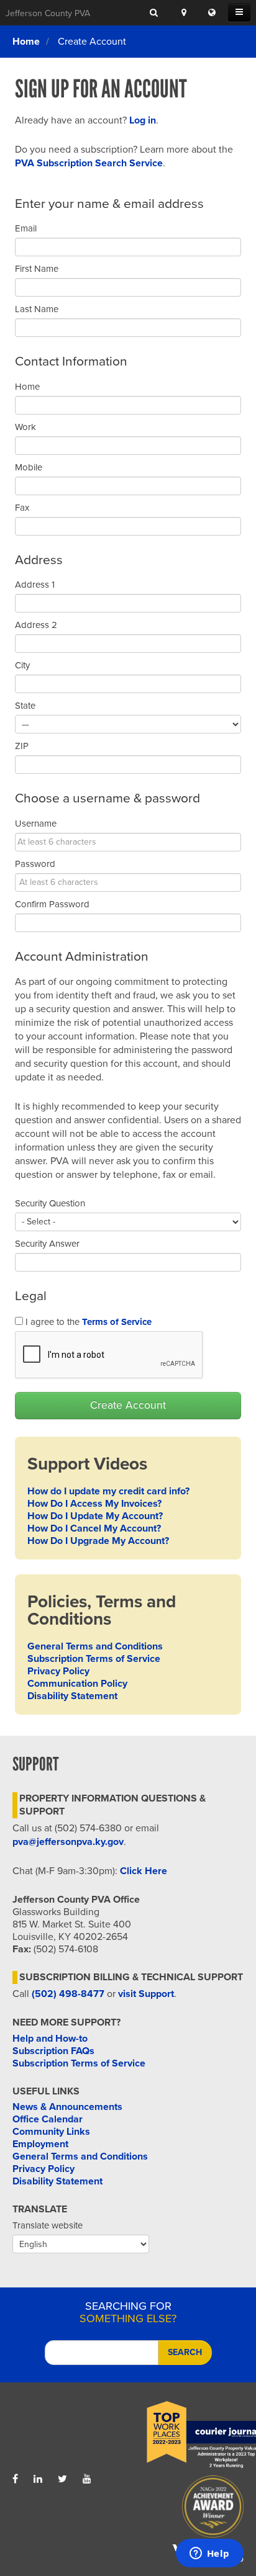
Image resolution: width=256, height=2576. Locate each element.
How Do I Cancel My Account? (94, 1528)
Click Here (144, 1871)
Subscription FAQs (53, 2051)
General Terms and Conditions (95, 1646)
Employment (40, 2144)
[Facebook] (15, 2479)
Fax (22, 508)
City (22, 665)
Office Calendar (48, 2119)
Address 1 (35, 585)
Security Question (50, 1203)
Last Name (37, 309)
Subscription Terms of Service (94, 1659)
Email (26, 228)
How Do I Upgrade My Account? (98, 1541)
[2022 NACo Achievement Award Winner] (186, 2510)
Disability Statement (72, 1696)
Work (25, 427)
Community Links (51, 2132)
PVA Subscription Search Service (89, 163)
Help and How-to (50, 2039)
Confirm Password (52, 904)
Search (185, 2352)
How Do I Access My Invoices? (94, 1504)
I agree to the (87, 1322)
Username (36, 824)
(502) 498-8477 (68, 1994)
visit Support (146, 1994)
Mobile (29, 467)
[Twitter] (62, 2479)
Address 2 (36, 625)
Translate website (48, 2225)
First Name (37, 269)
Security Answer (47, 1244)
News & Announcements (67, 2107)
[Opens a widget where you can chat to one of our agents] (209, 2554)
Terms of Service (117, 1322)
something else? (128, 2312)
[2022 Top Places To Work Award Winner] (186, 2435)
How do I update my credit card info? (108, 1491)
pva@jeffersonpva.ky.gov (68, 1842)
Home (26, 42)
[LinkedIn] (38, 2479)
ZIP (22, 746)
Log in (143, 120)
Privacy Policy (58, 1671)
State (25, 706)
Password (35, 864)
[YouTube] (87, 2479)
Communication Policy (77, 1684)
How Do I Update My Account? (95, 1516)
